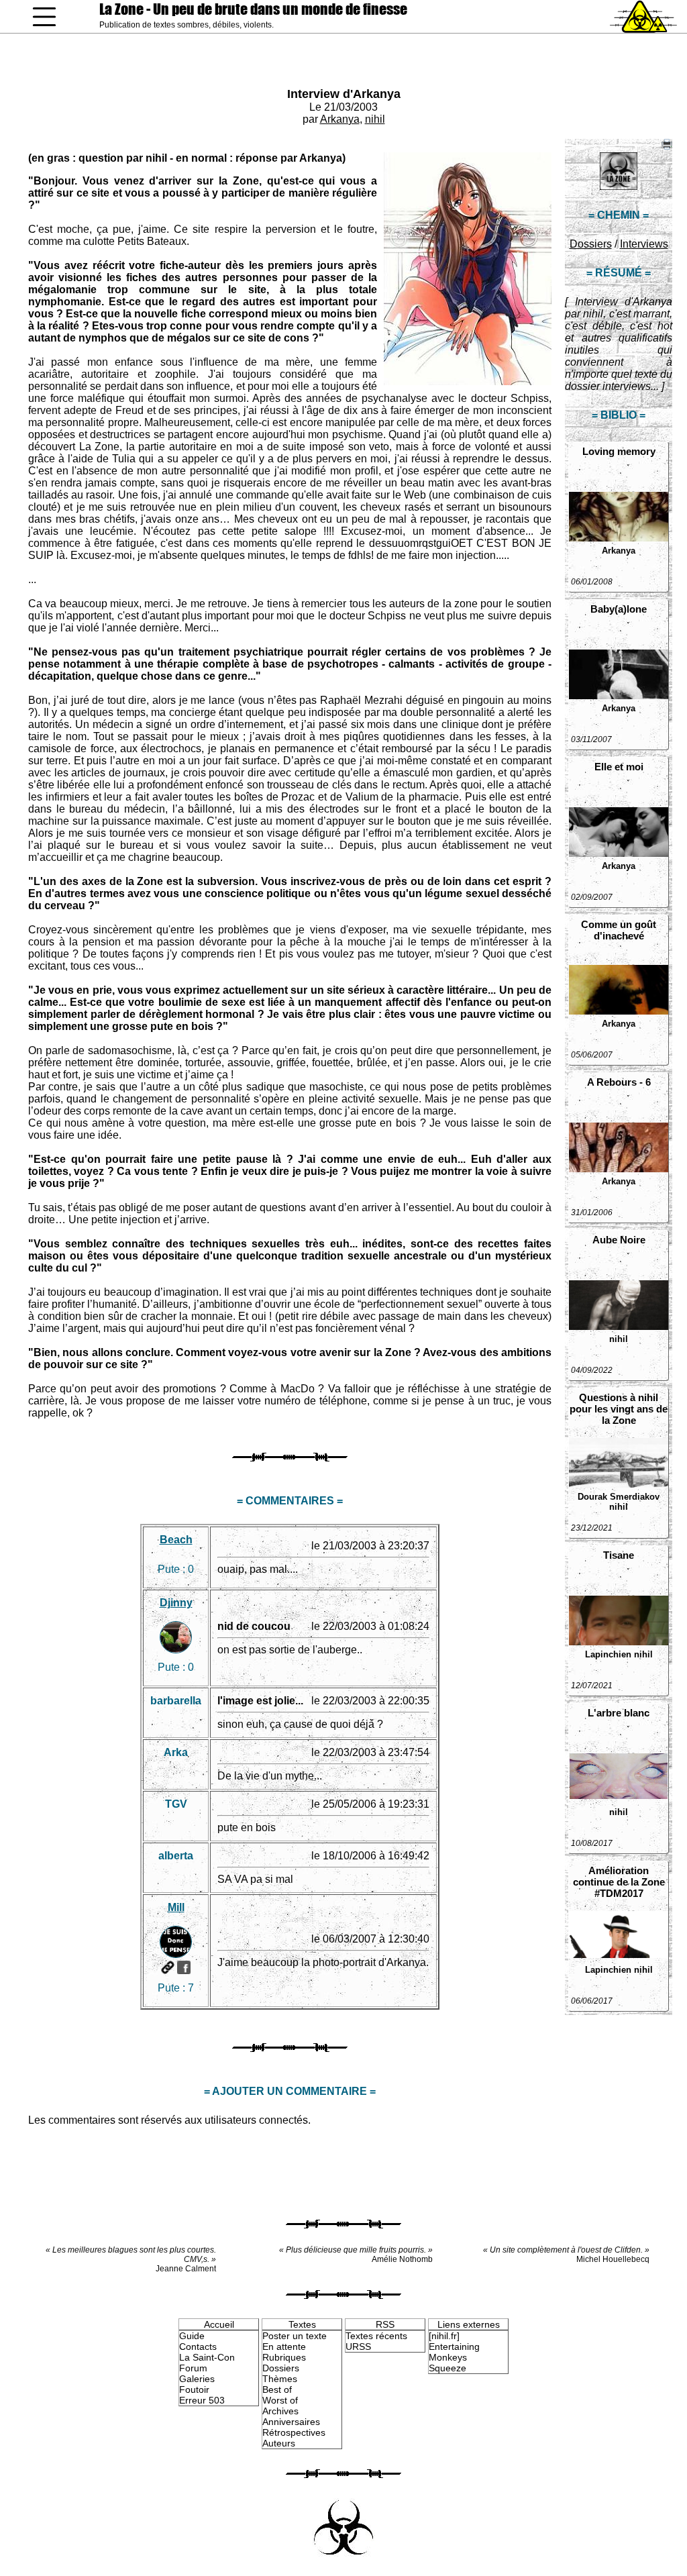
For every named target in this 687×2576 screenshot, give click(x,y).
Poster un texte (295, 2336)
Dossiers (591, 244)
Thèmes (280, 2379)
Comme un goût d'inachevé (619, 930)
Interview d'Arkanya (344, 94)
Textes (302, 2324)
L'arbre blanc (619, 1713)
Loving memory (619, 451)
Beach (176, 1540)
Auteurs (279, 2443)
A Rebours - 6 (619, 1082)
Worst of (280, 2400)
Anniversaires (291, 2422)
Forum (193, 2368)
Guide (192, 2336)
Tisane (619, 1555)
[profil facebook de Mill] (184, 1967)
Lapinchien (608, 1654)
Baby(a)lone (619, 609)
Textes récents (376, 2336)
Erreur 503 (202, 2400)
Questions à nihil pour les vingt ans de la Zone (619, 1409)
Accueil (219, 2324)
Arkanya (340, 119)
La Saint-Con (207, 2357)
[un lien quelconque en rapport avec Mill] (168, 1967)
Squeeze (447, 2368)
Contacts (198, 2347)
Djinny (176, 1603)
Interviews (644, 244)
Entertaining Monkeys (454, 2352)
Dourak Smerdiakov (619, 1497)
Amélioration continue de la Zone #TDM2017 (619, 1882)
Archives (280, 2411)
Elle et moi (619, 767)
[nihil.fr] (444, 2336)
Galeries (197, 2379)
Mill (176, 1907)
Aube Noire (619, 1240)
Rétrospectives (294, 2432)
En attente (284, 2347)
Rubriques (284, 2357)
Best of (277, 2389)
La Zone (253, 9)
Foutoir (194, 2389)
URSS (358, 2347)
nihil (375, 119)
